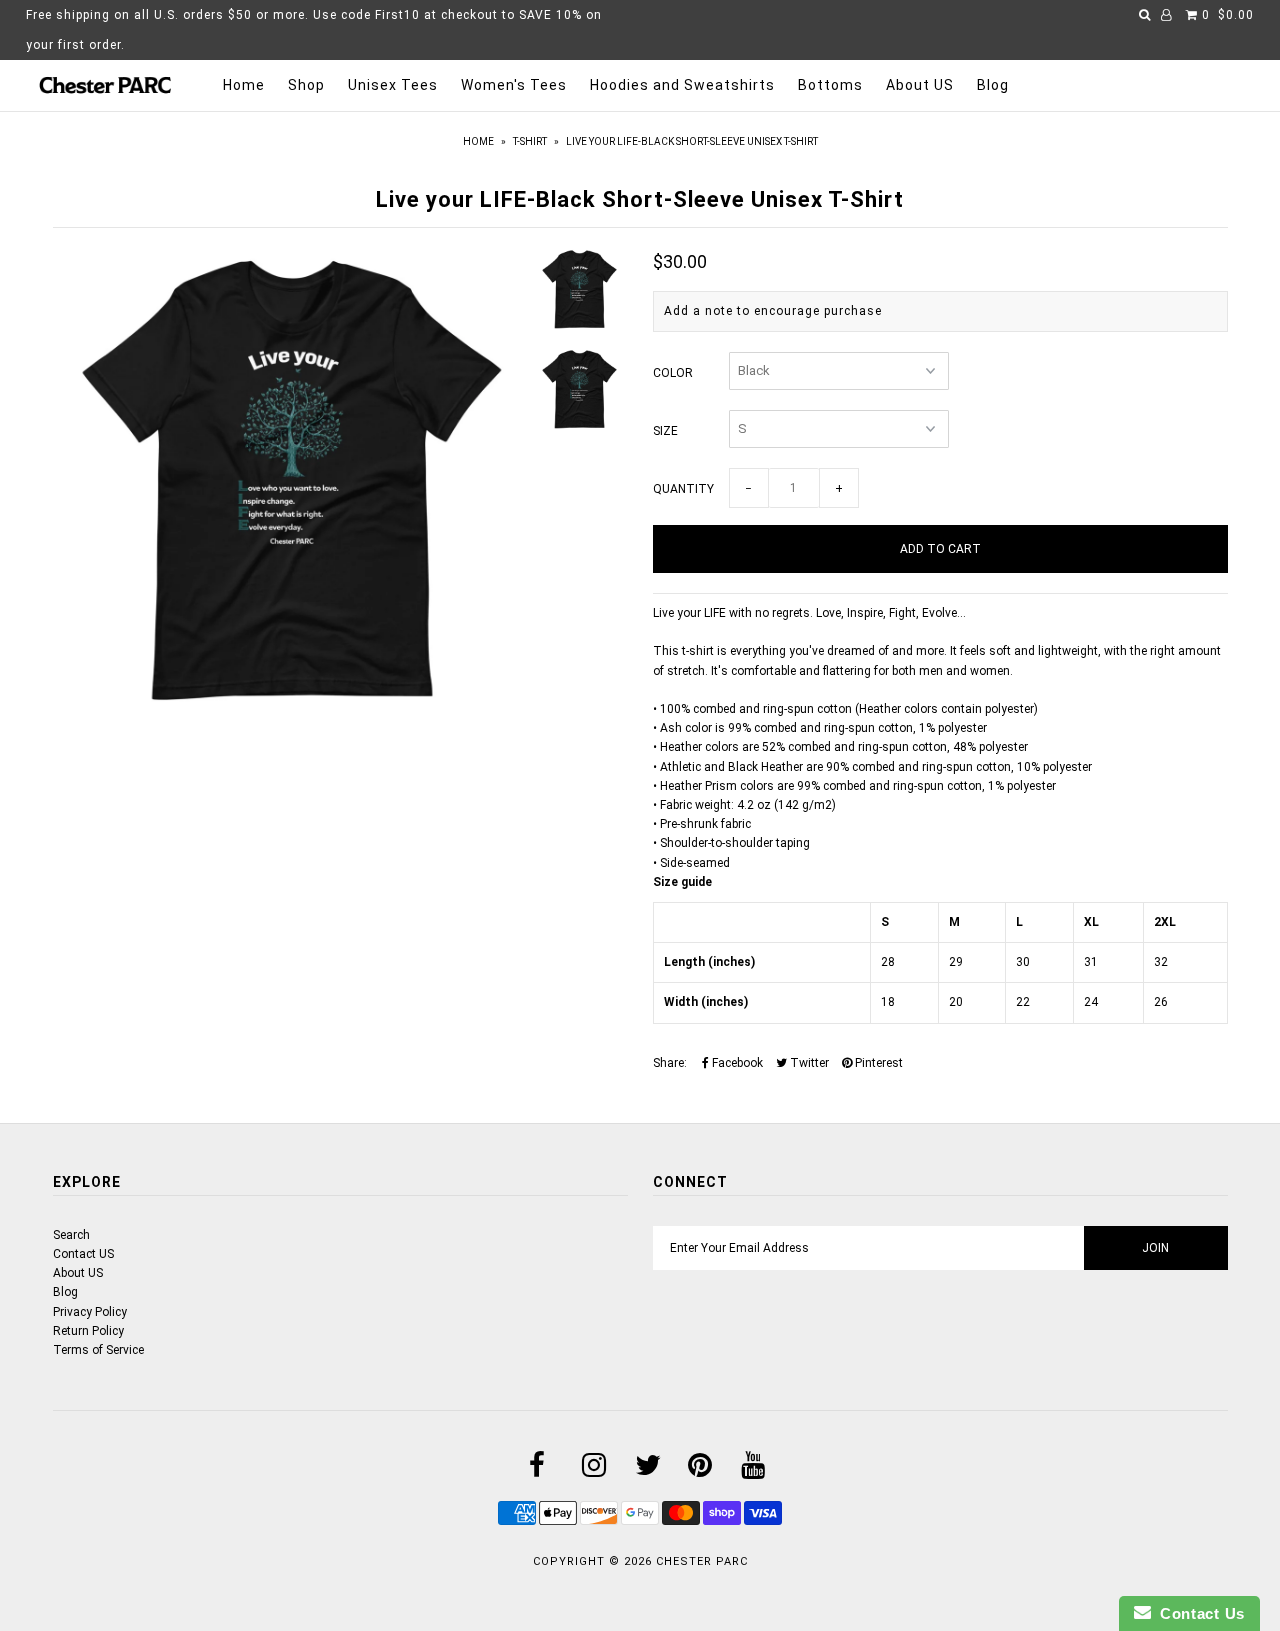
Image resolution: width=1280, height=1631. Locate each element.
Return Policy (88, 1331)
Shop (306, 85)
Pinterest (877, 1063)
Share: (670, 1063)
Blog (993, 85)
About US (920, 85)
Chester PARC (702, 1561)
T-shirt (530, 141)
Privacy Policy (90, 1312)
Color (673, 373)
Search (71, 1235)
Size (665, 431)
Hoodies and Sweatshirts (682, 85)
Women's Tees (514, 85)
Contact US (83, 1254)
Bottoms (830, 85)
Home (244, 85)
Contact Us (1198, 1613)
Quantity (683, 489)
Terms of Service (98, 1350)
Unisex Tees (393, 85)
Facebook (736, 1063)
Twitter (808, 1063)
